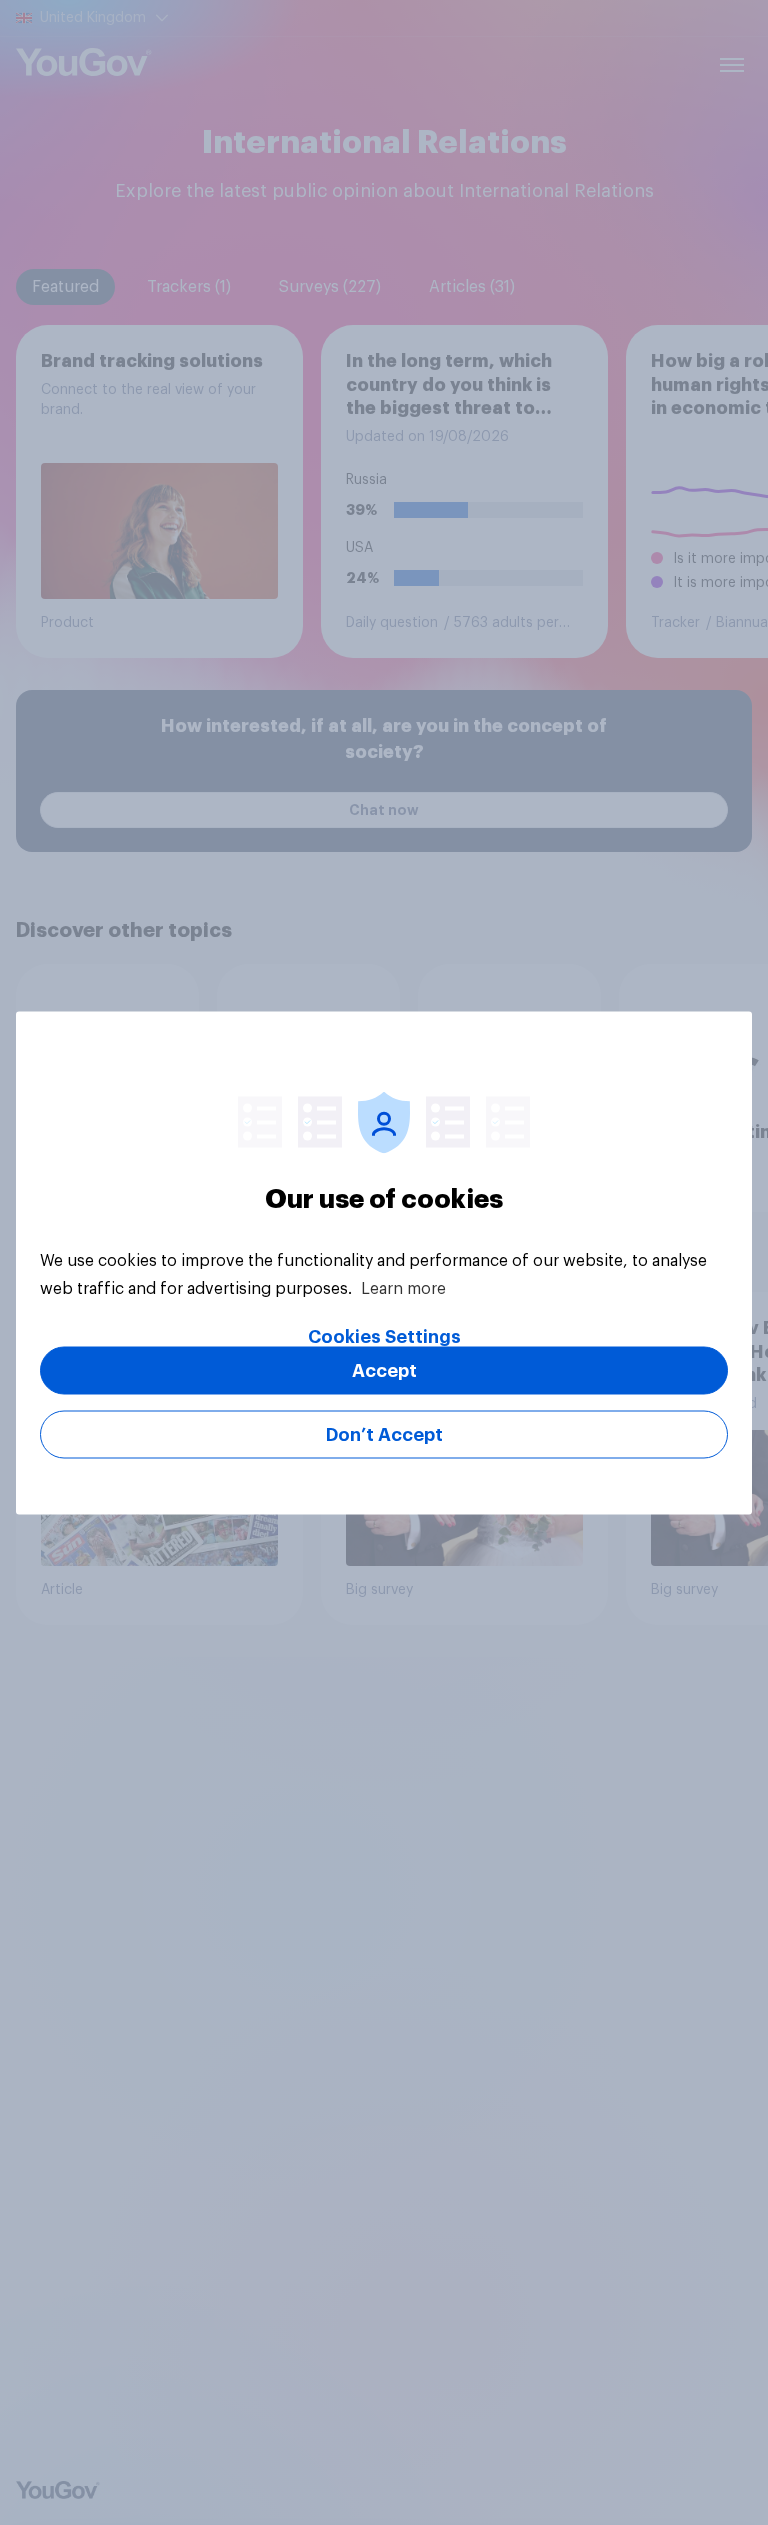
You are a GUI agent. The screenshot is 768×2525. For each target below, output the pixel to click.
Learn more (403, 1288)
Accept (384, 1370)
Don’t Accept (384, 1434)
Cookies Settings (384, 1336)
